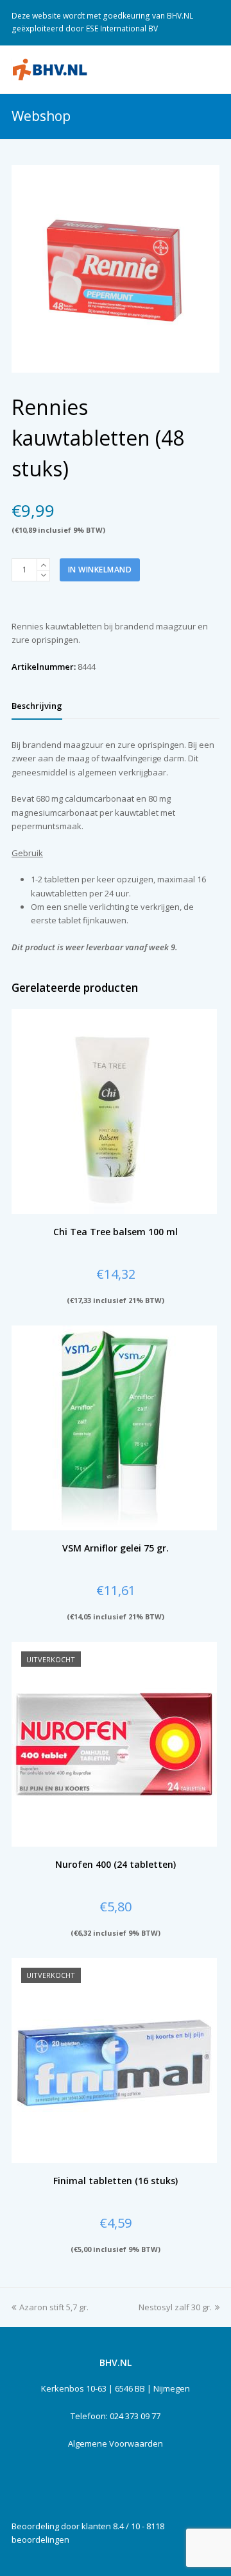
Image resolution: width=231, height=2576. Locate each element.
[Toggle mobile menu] (212, 69)
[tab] (37, 706)
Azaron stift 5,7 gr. (54, 2307)
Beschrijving (37, 706)
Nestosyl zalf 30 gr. (175, 2307)
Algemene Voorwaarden (116, 2443)
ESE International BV (122, 28)
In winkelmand (100, 570)
